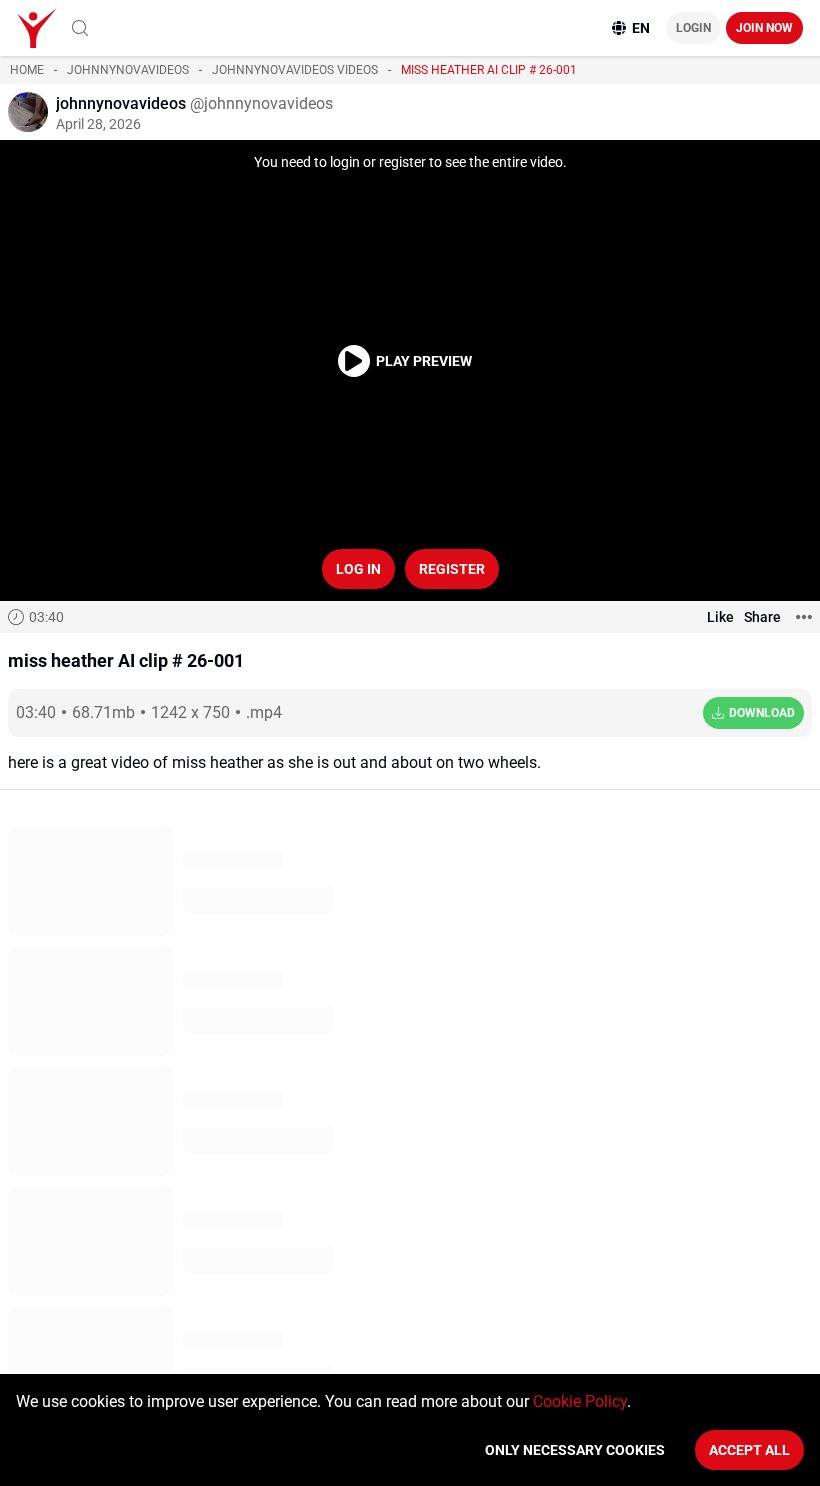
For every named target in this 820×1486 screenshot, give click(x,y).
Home (27, 70)
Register (452, 569)
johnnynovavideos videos (295, 70)
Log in (358, 569)
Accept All (749, 1450)
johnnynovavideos (128, 70)
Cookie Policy (580, 1401)
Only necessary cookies (575, 1450)
